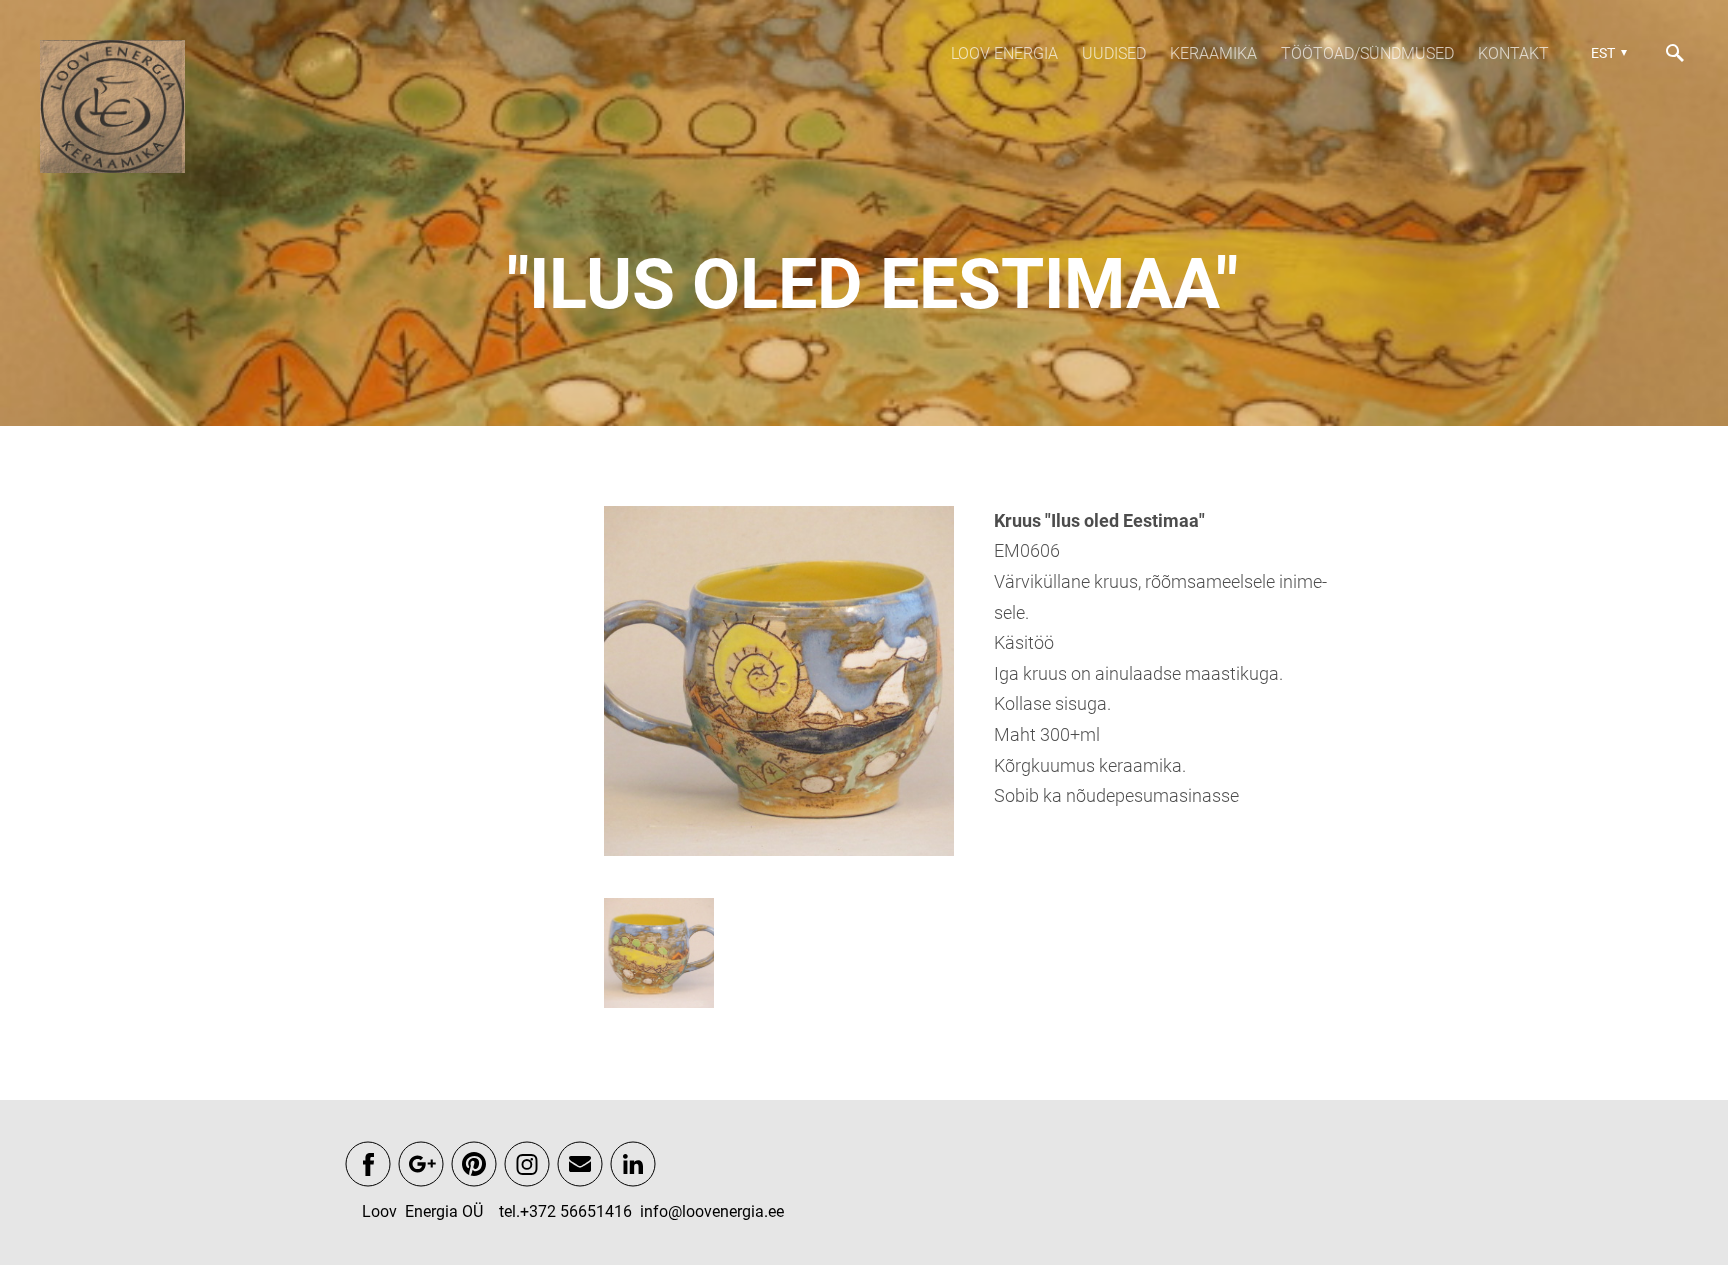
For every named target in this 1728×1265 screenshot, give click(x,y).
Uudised (1114, 53)
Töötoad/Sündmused (1367, 53)
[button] (1606, 53)
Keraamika (1213, 53)
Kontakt (1513, 53)
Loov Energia (1004, 53)
